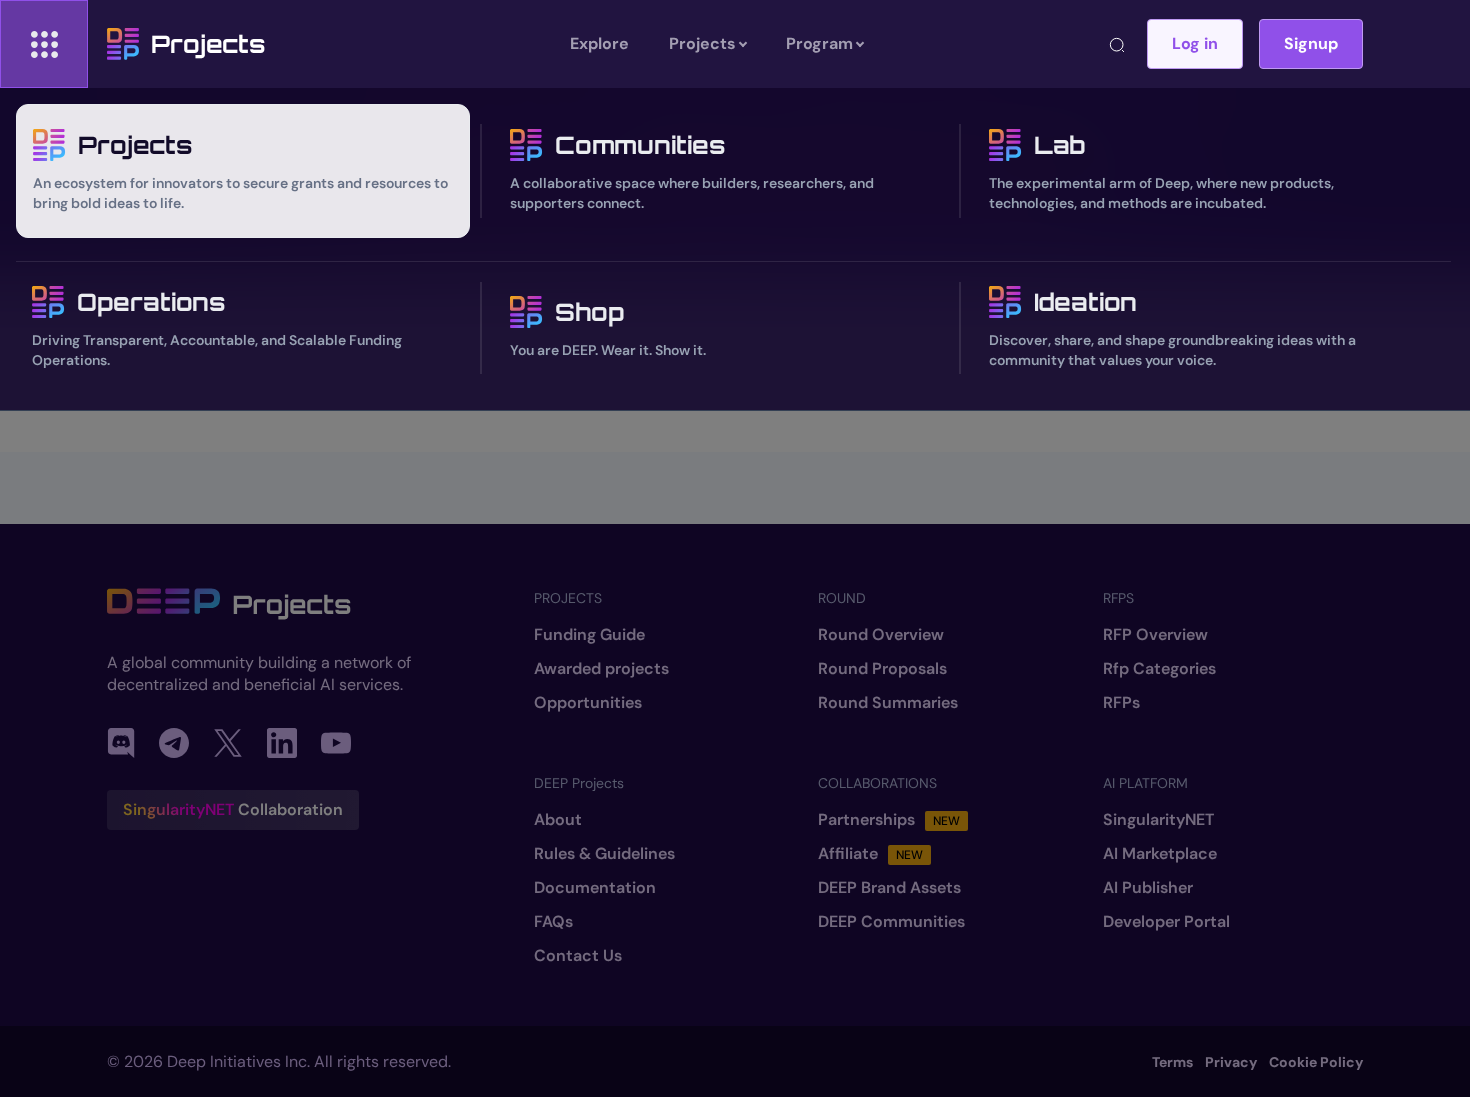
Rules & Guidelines (604, 854)
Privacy (1231, 1062)
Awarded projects (601, 669)
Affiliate (870, 854)
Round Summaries (888, 703)
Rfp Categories (1159, 669)
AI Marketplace (1160, 854)
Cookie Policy (1316, 1062)
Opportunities (588, 703)
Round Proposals (882, 669)
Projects (208, 44)
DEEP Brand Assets (889, 888)
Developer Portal (1166, 922)
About (558, 820)
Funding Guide (589, 635)
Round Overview (881, 635)
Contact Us (578, 956)
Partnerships (889, 820)
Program (819, 43)
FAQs (553, 922)
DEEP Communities (891, 922)
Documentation (595, 888)
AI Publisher (1148, 888)
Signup (1311, 43)
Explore (599, 43)
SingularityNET (1158, 820)
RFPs (1121, 703)
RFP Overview (1155, 635)
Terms (1172, 1062)
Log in (1195, 43)
